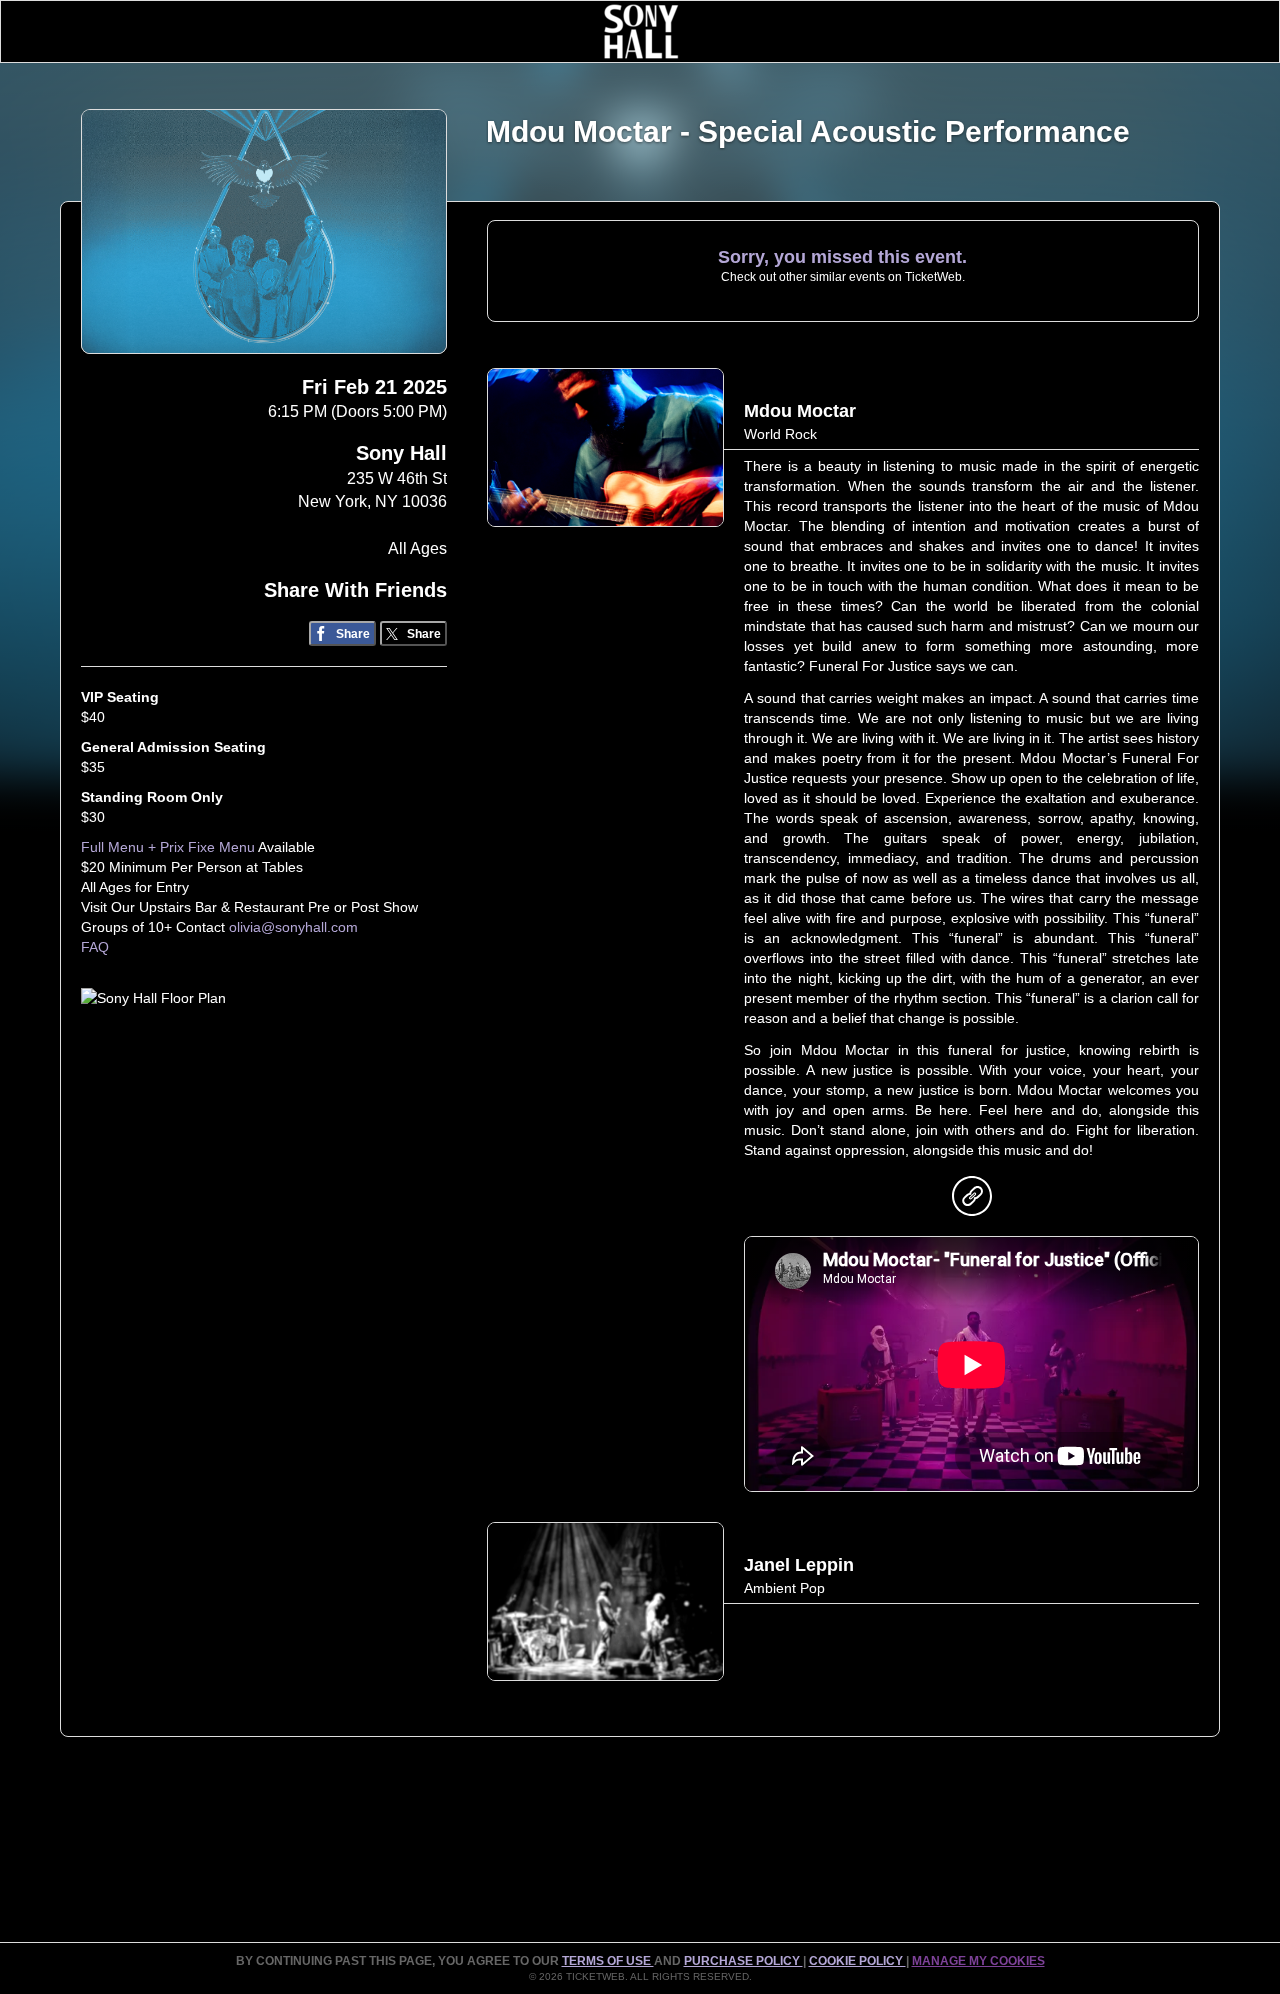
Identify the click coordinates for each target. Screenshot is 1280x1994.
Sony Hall (401, 453)
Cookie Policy (857, 1961)
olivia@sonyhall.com (293, 927)
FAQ (95, 947)
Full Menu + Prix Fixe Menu (168, 847)
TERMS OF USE (608, 1961)
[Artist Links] (972, 1201)
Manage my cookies (978, 1961)
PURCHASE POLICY (743, 1961)
